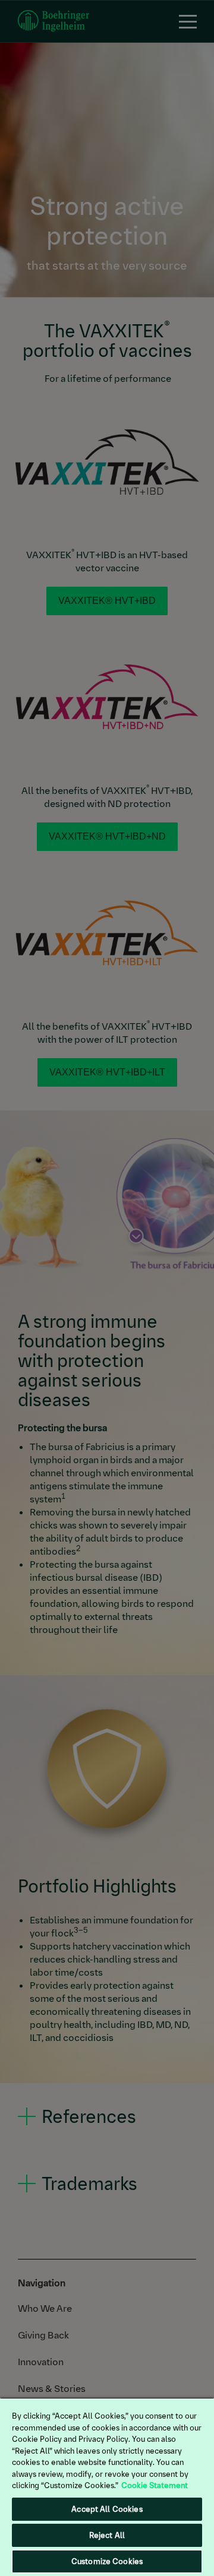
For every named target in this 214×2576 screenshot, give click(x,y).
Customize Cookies (107, 2561)
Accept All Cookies (107, 2509)
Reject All (107, 2535)
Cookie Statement (155, 2485)
